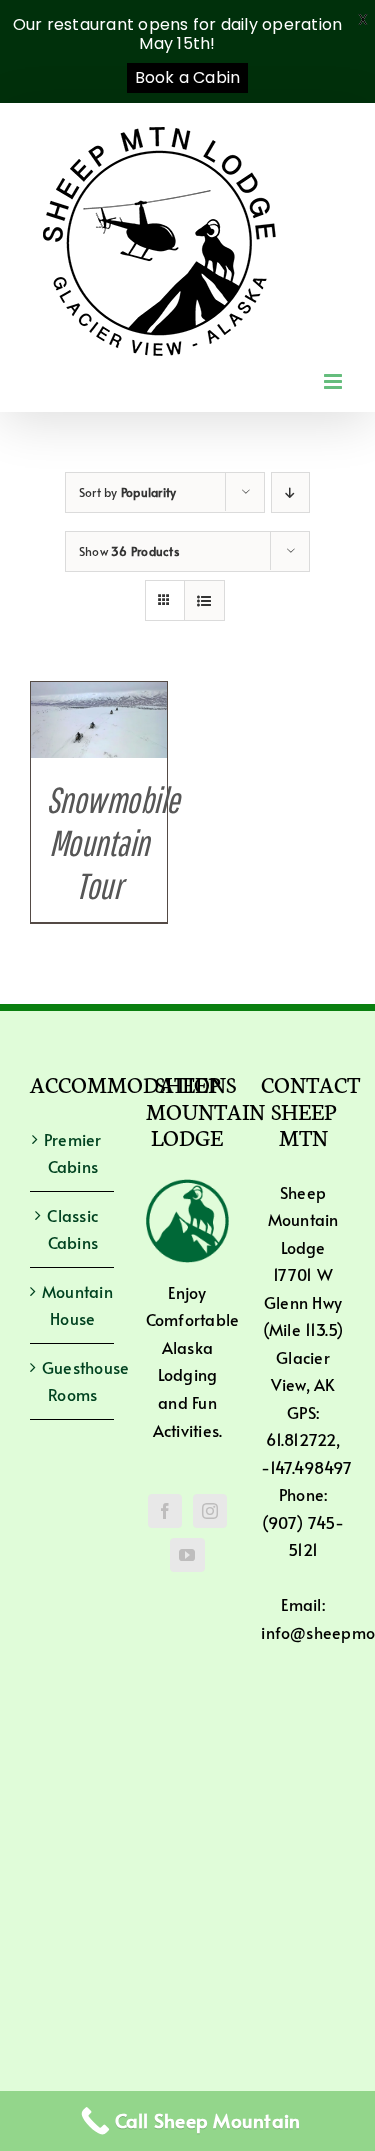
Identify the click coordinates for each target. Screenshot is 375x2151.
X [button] (363, 19)
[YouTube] (187, 1555)
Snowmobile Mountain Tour (113, 842)
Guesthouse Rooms (73, 1381)
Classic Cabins (72, 1229)
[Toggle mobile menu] (334, 381)
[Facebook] (165, 1511)
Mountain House (73, 1305)
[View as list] (204, 600)
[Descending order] (290, 492)
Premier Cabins (73, 1153)
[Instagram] (210, 1511)
